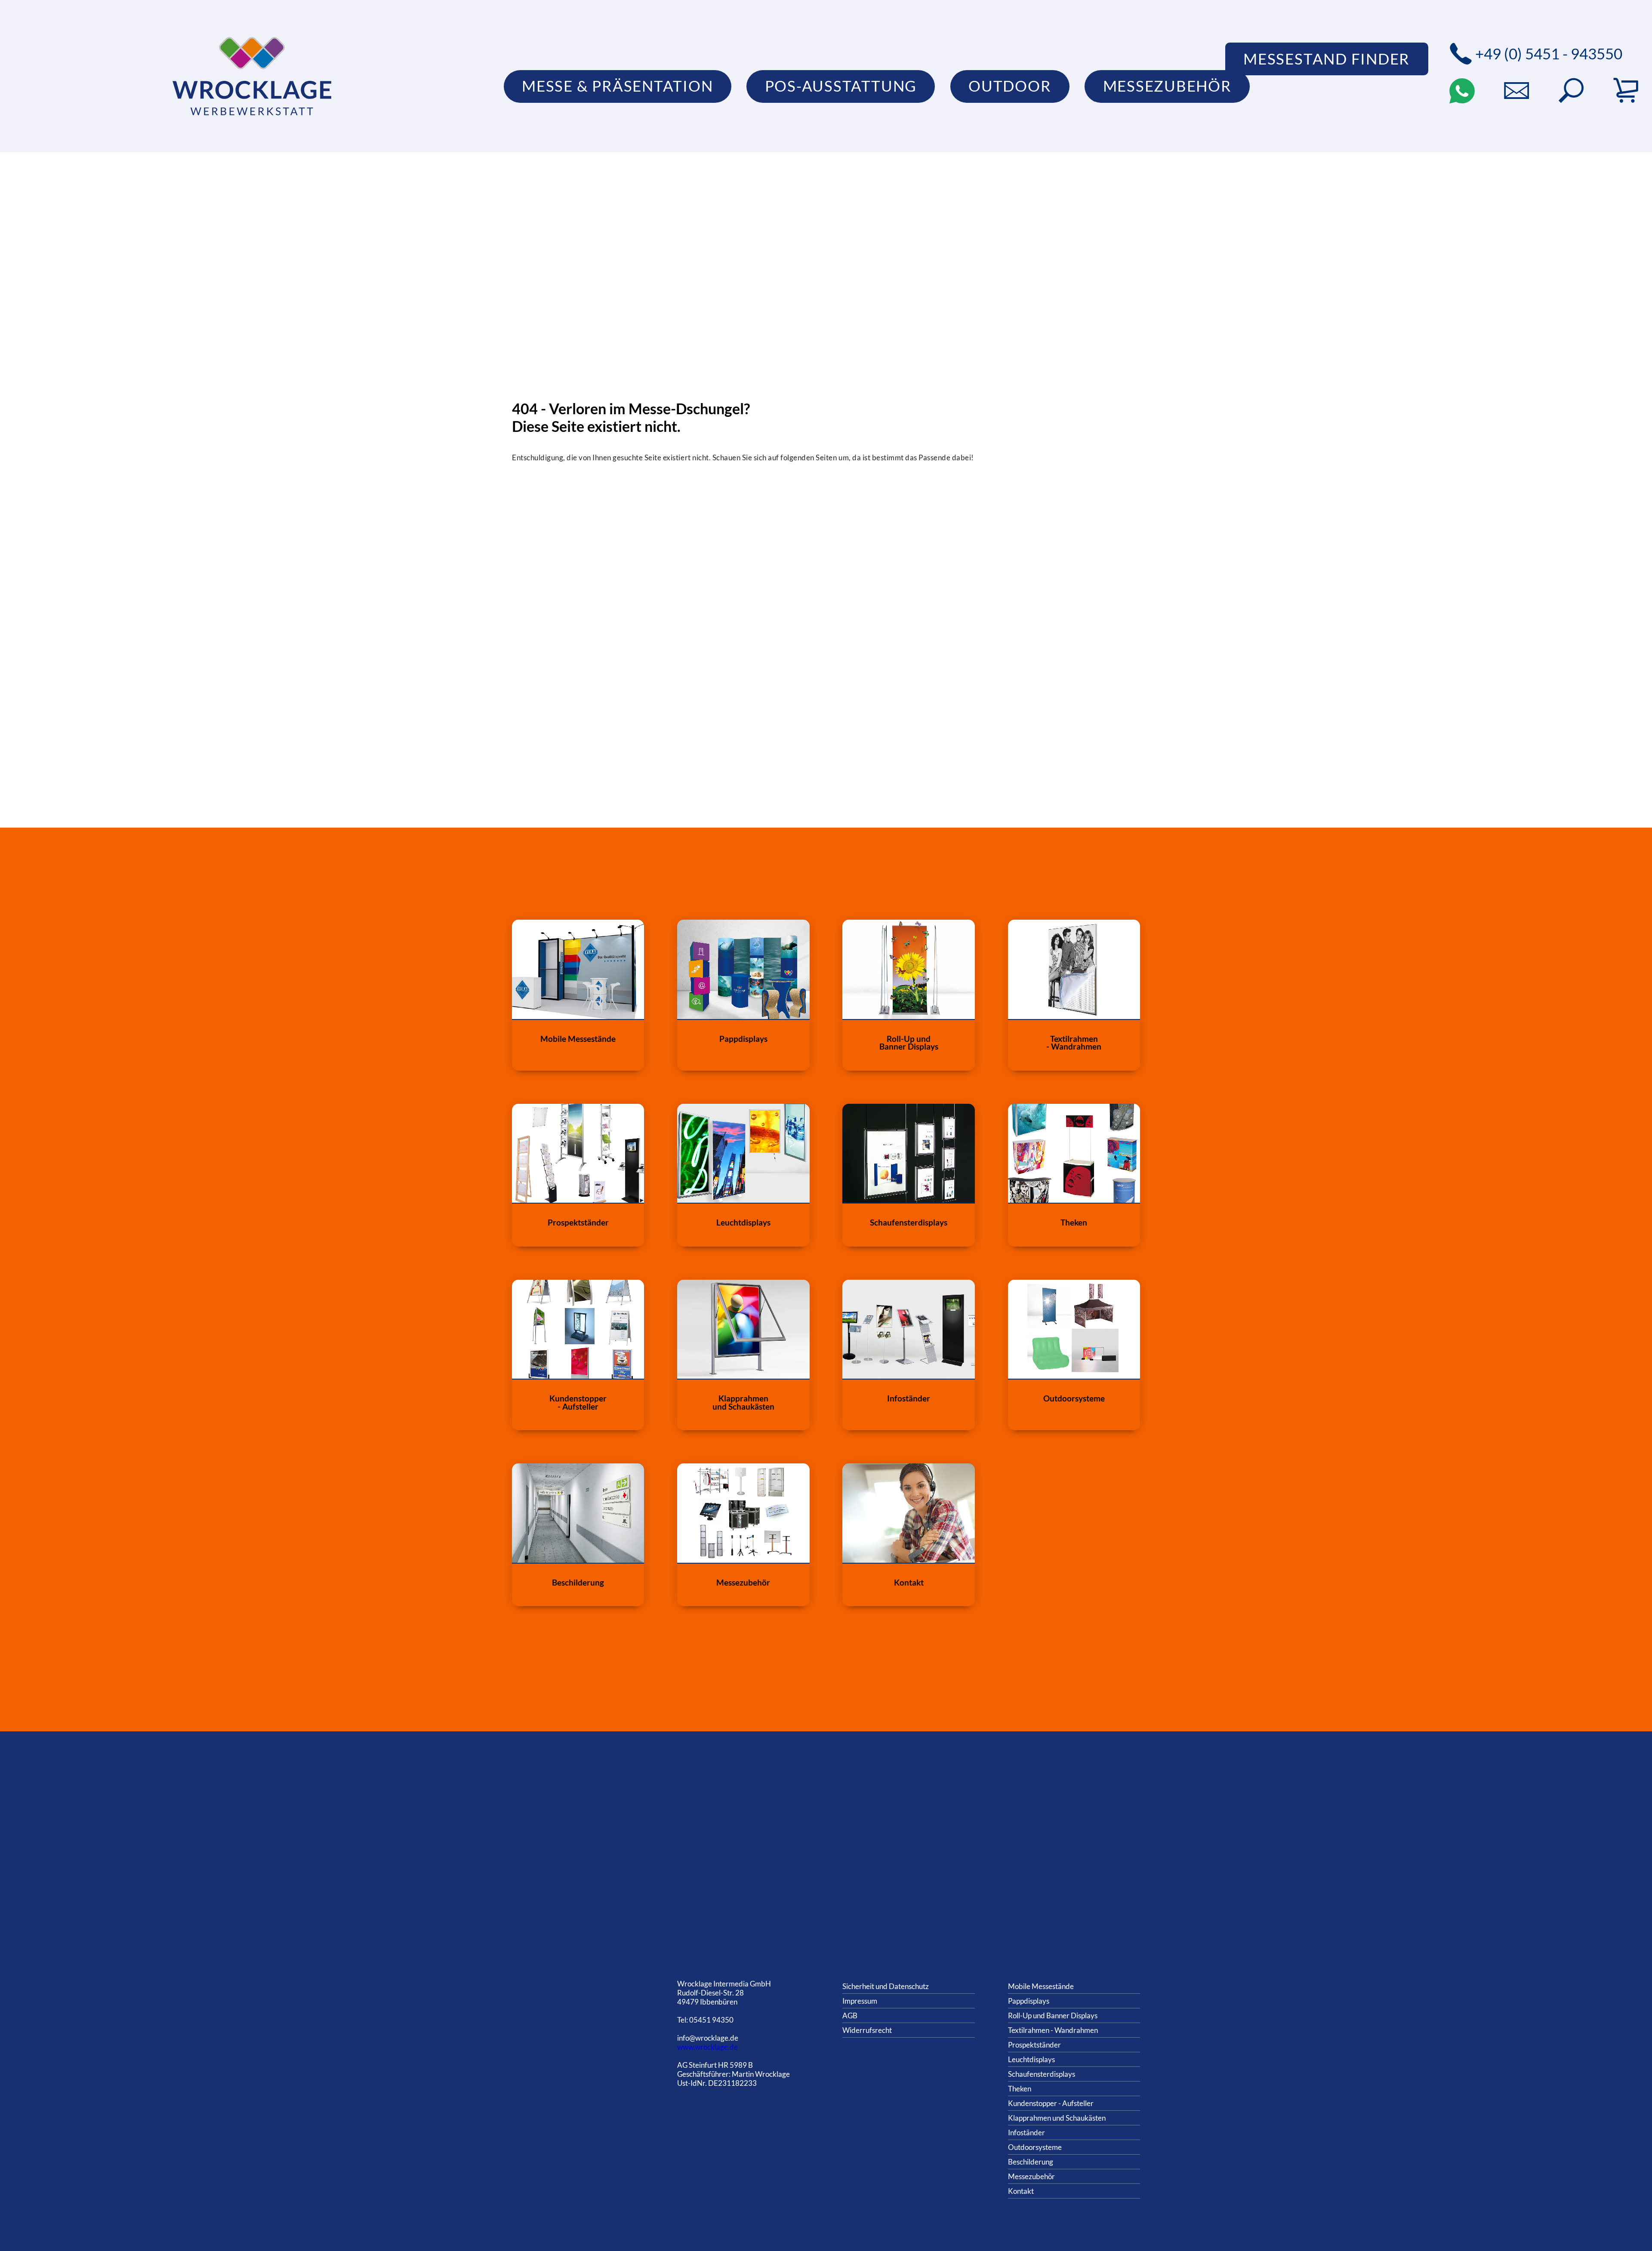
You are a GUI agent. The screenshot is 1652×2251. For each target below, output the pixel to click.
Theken (1020, 2089)
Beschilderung (1031, 2162)
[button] (1571, 91)
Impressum (860, 2001)
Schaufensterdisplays (1042, 2074)
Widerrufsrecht (867, 2030)
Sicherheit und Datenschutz (886, 1986)
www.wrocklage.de (707, 2047)
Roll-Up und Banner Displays (1053, 2015)
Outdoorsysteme (1035, 2147)
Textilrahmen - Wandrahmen (1053, 2030)
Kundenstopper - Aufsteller (1051, 2103)
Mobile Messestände (1041, 1986)
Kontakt (1021, 2191)
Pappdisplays (1029, 2001)
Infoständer (1026, 2132)
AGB (850, 2015)
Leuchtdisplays (1031, 2059)
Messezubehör (1031, 2176)
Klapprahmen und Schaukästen (1057, 2118)
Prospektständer (1034, 2045)
